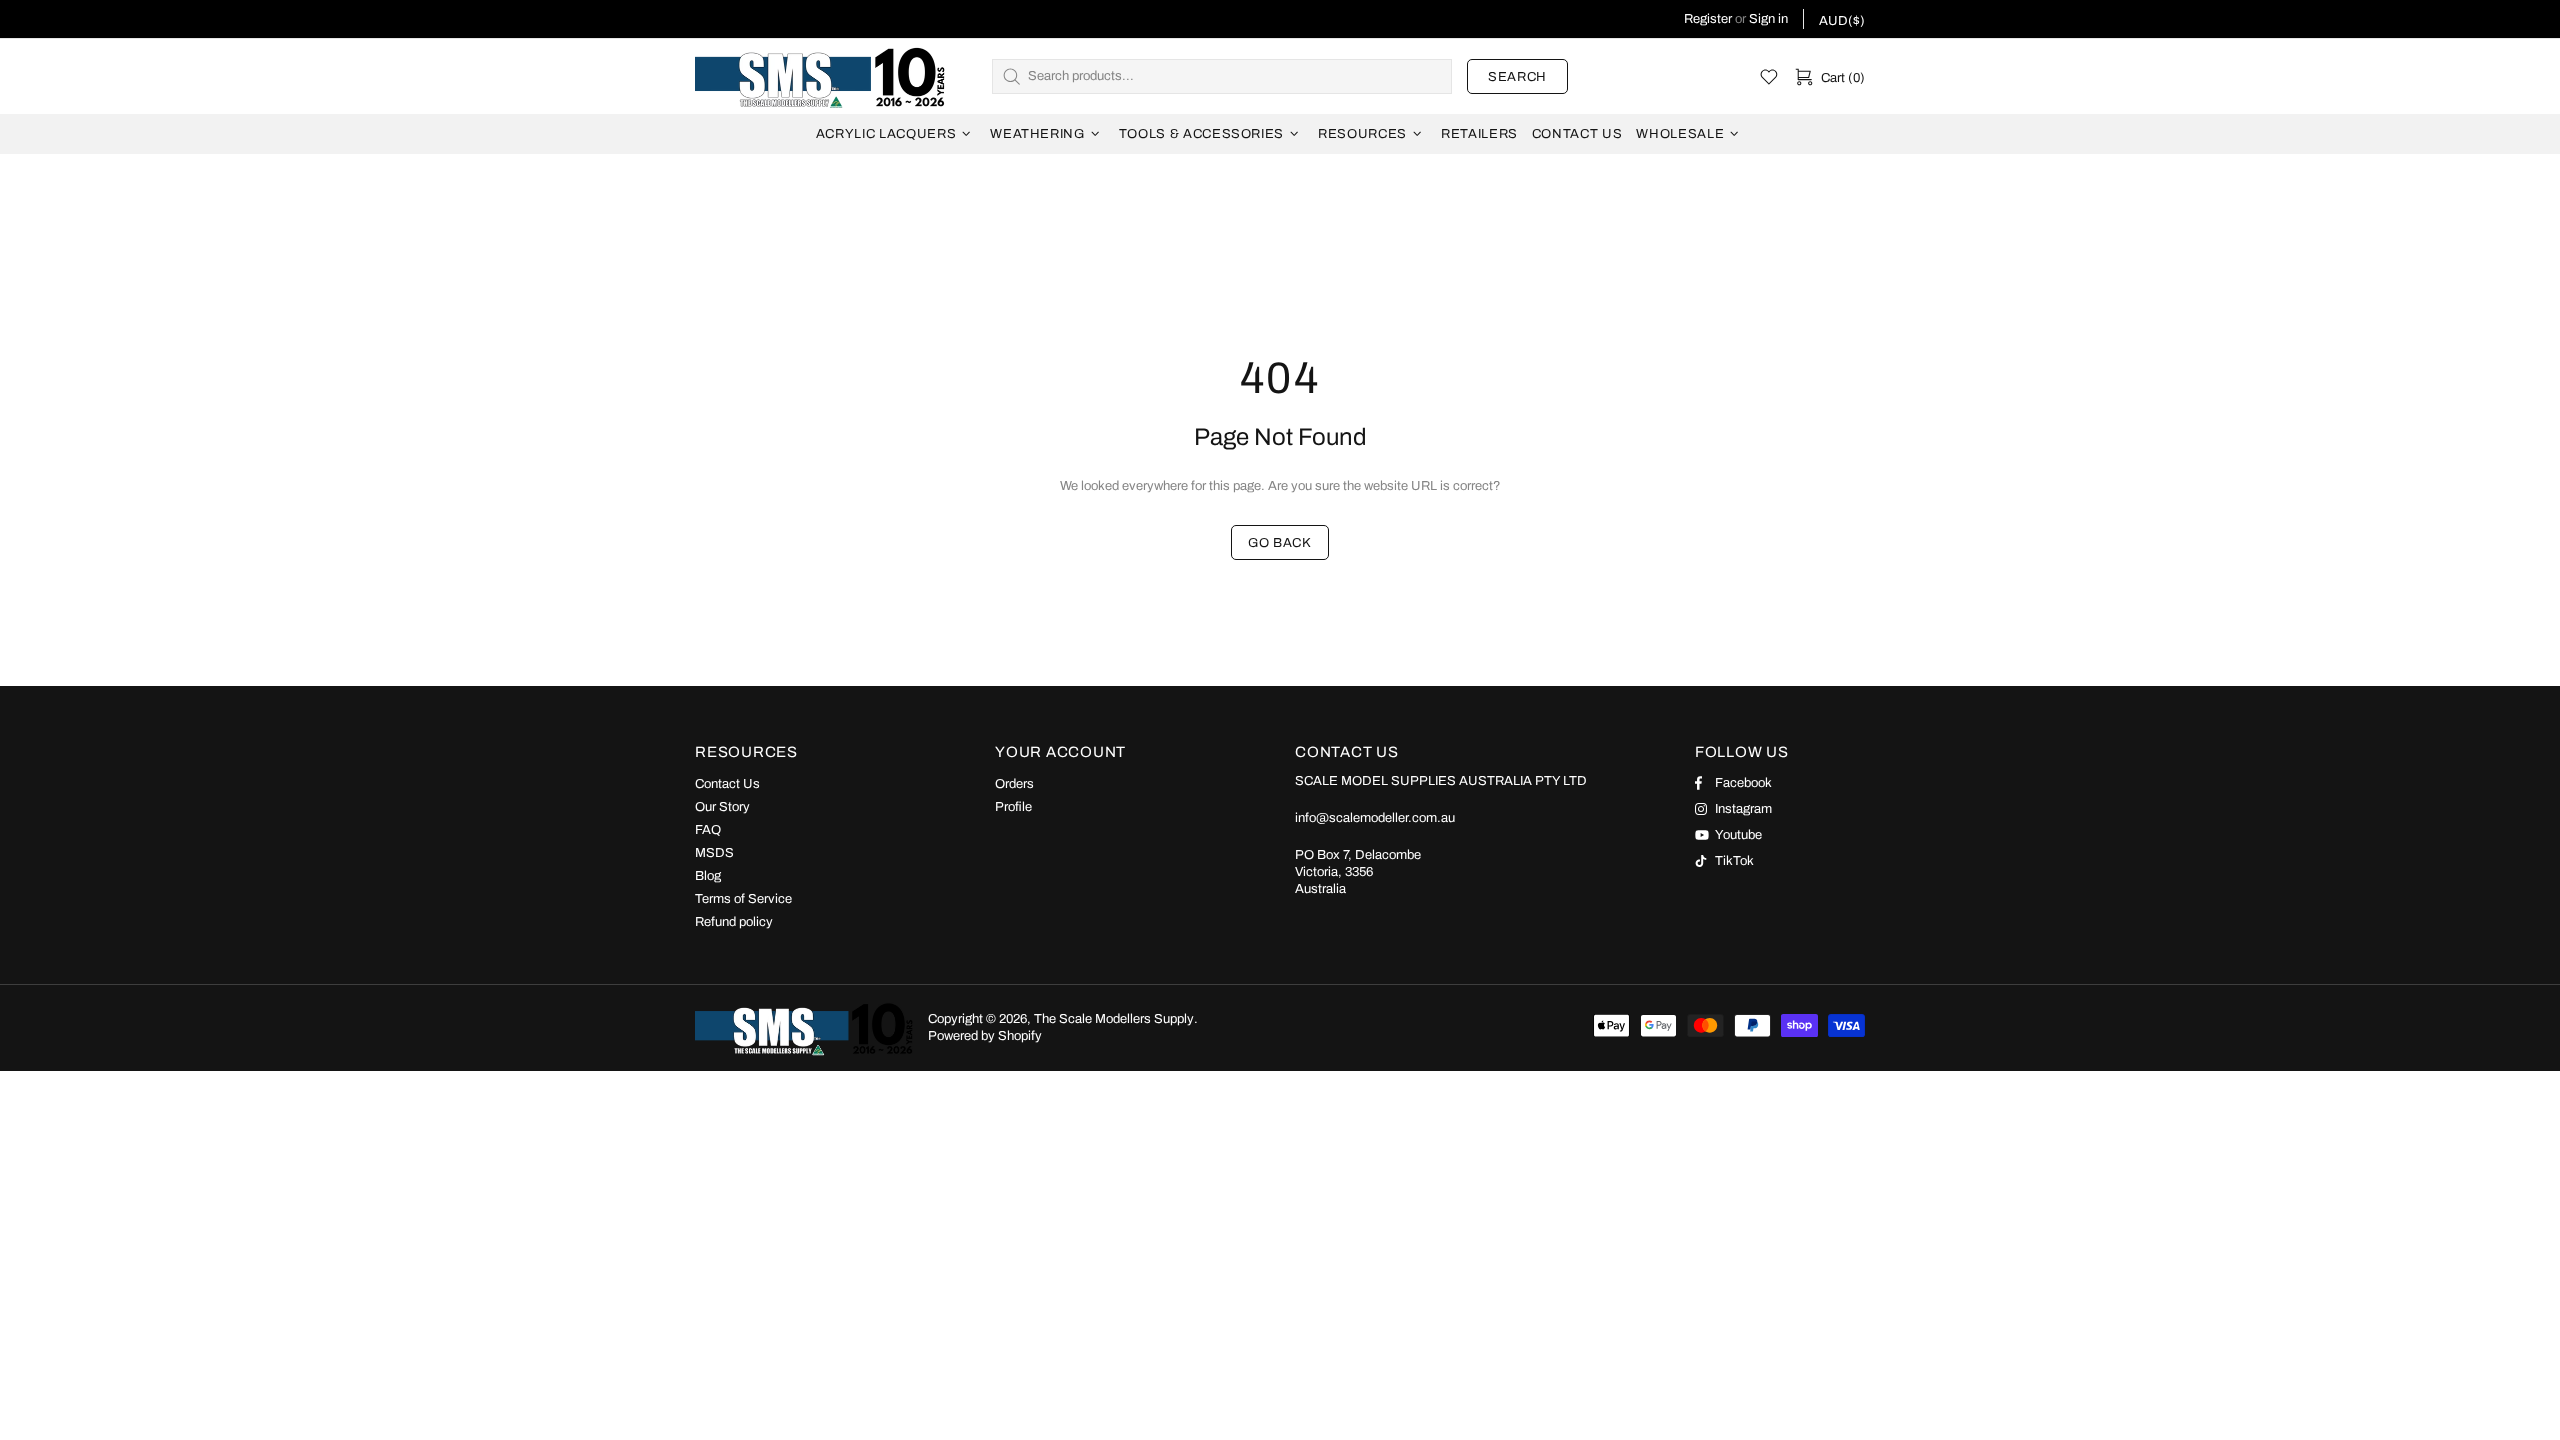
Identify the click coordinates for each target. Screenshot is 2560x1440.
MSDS (714, 853)
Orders (1014, 784)
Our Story (722, 807)
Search (1517, 77)
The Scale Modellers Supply (820, 76)
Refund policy (734, 922)
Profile (1013, 807)
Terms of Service (743, 899)
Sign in (1768, 19)
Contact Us (727, 784)
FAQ (708, 830)
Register (1708, 19)
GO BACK (1280, 543)
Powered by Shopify (985, 1036)
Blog (708, 876)
